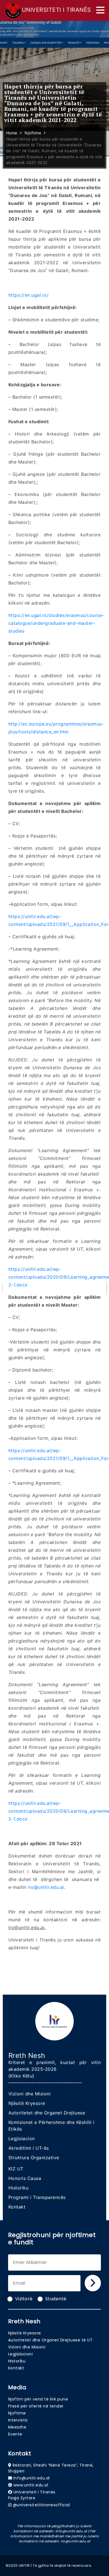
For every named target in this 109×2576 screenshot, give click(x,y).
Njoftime (17, 2413)
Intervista (18, 2420)
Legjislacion (22, 2139)
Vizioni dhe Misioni (30, 2094)
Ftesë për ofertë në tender (36, 2406)
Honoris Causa (25, 2178)
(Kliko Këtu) (21, 2076)
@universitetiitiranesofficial (42, 2505)
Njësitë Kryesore (27, 2103)
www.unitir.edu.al (31, 2485)
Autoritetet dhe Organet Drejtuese (47, 2113)
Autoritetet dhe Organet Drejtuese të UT (50, 2340)
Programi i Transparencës (37, 2197)
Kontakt (17, 2207)
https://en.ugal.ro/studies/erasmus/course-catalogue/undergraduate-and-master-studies (56, 623)
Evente (15, 2434)
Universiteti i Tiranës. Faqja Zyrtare (32, 2495)
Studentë (56, 2299)
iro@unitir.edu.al (46, 1887)
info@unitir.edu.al (32, 2478)
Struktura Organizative (34, 2158)
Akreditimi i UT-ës (29, 2148)
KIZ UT (16, 2169)
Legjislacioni (21, 2354)
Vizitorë (24, 2299)
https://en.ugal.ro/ (29, 295)
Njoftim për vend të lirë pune (38, 2399)
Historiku (19, 2188)
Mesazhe (17, 2427)
